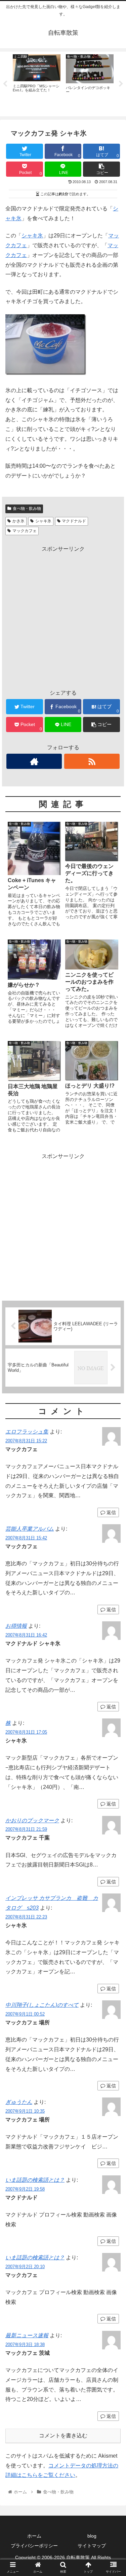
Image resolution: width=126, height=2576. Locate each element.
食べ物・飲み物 (27, 509)
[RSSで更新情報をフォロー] (92, 761)
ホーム (34, 2536)
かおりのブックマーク (32, 1820)
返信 (111, 1512)
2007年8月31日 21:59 (26, 1829)
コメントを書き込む (63, 2436)
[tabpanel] (37, 83)
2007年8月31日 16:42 (26, 1635)
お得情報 (16, 1626)
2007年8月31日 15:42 (26, 1538)
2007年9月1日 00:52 (25, 2014)
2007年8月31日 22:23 (26, 1917)
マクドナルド (74, 521)
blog (92, 2536)
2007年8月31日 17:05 (26, 1732)
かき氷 (18, 521)
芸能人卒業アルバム (30, 1529)
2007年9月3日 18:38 (25, 2345)
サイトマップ (92, 2546)
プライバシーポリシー (34, 2546)
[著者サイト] (34, 761)
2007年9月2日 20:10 (25, 2267)
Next (121, 84)
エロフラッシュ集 (27, 1432)
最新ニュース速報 (27, 2335)
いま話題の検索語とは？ (35, 2180)
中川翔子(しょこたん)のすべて (42, 2005)
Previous (5, 84)
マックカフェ (25, 531)
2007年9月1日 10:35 (25, 2111)
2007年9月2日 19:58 (25, 2189)
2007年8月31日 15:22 (26, 1441)
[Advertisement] (63, 617)
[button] (113, 1344)
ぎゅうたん (19, 2102)
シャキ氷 (32, 236)
